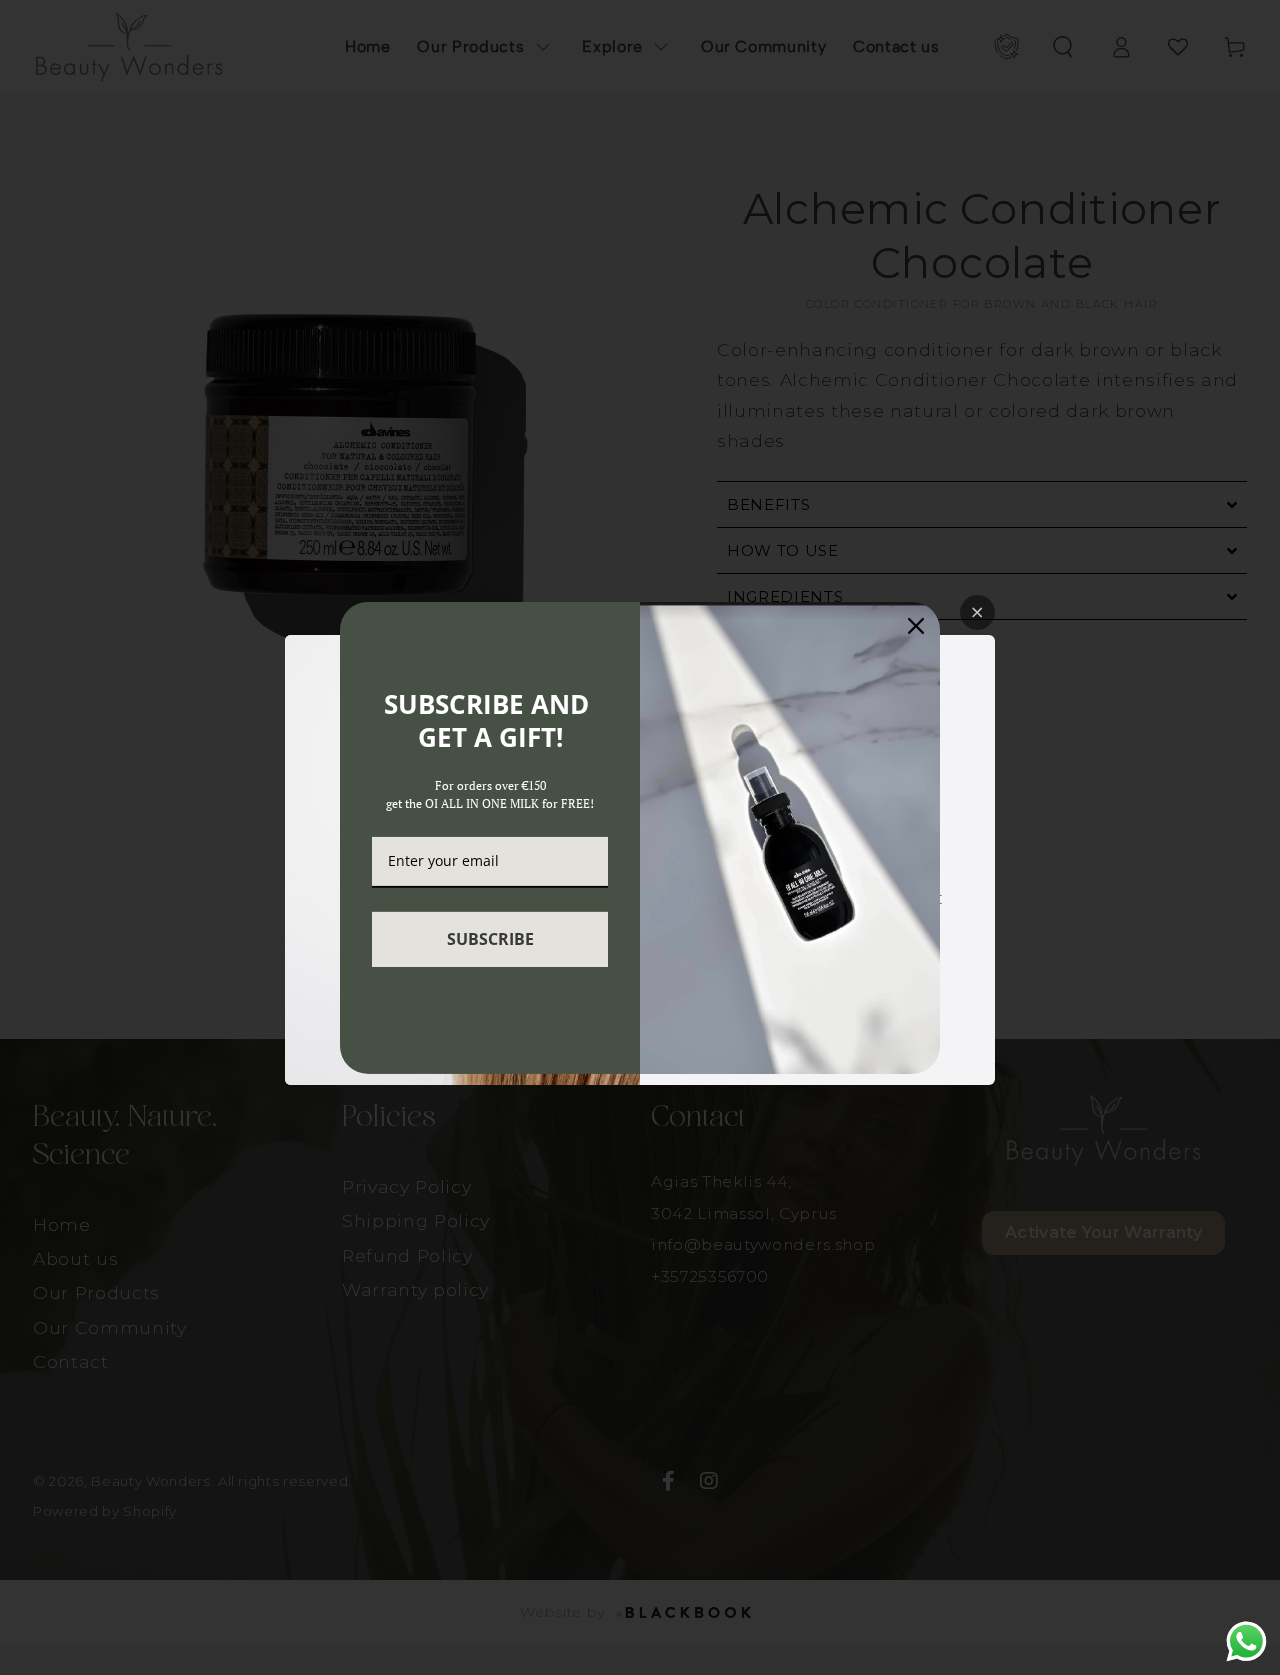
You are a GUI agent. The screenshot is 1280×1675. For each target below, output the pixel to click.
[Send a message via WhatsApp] (1246, 1641)
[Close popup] (977, 612)
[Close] (916, 625)
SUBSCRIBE (490, 939)
